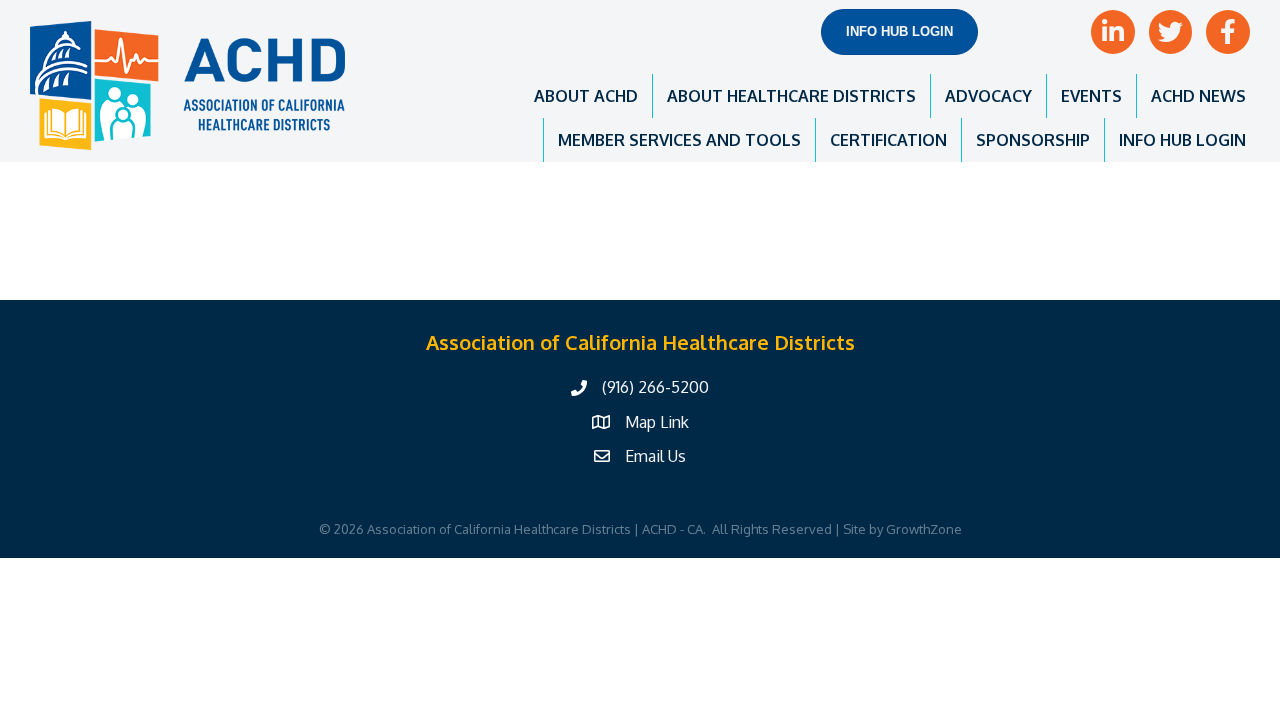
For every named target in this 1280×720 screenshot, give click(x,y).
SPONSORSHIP (1033, 140)
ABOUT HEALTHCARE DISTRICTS (791, 96)
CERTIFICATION (888, 140)
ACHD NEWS (1198, 96)
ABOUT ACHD (586, 96)
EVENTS (1091, 96)
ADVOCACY (988, 96)
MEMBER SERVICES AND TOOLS (679, 140)
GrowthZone (924, 529)
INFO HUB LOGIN (1182, 140)
